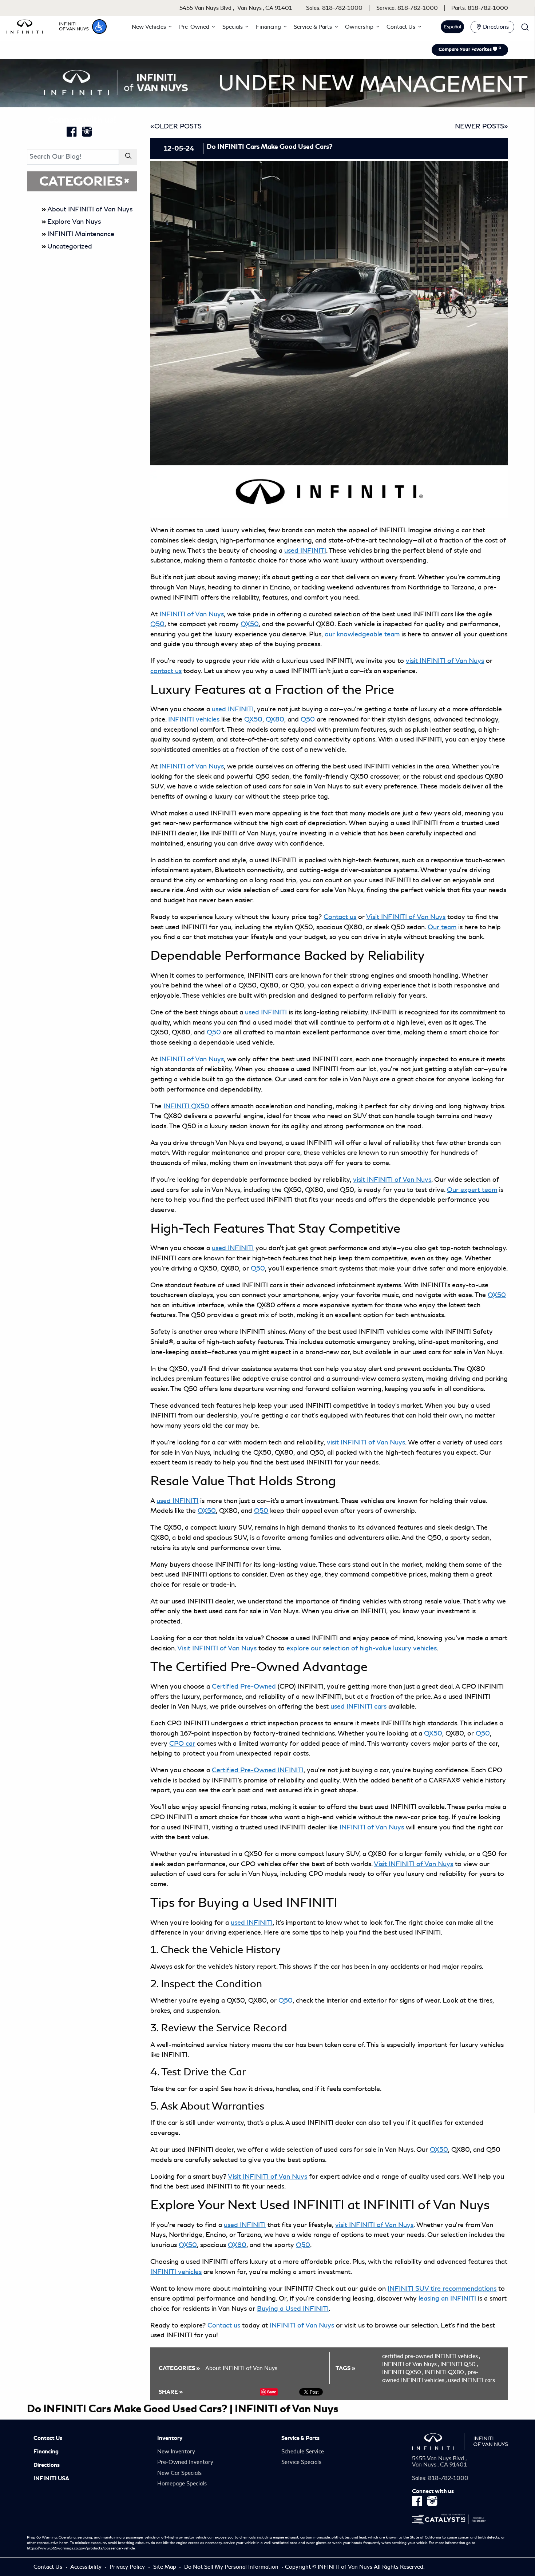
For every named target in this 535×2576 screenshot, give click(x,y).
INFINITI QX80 (445, 2372)
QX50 (253, 719)
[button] (99, 27)
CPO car (182, 1744)
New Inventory (176, 2452)
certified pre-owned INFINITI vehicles (431, 2356)
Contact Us (48, 2438)
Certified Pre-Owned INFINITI (258, 1770)
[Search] (128, 157)
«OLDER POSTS (176, 126)
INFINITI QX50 (186, 1106)
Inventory (170, 2438)
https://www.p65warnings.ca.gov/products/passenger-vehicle (81, 2548)
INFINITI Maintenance (81, 234)
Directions (47, 2465)
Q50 (157, 624)
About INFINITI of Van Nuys (90, 209)
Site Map (165, 2567)
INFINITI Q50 (459, 2364)
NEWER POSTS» (481, 126)
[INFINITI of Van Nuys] (48, 25)
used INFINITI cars (471, 2380)
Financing (46, 2452)
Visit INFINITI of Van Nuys (413, 1864)
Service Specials (301, 2462)
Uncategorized (70, 246)
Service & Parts (300, 2438)
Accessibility (87, 2567)
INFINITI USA (51, 2478)
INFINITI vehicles (194, 719)
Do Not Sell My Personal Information (232, 2567)
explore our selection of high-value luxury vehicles (362, 1648)
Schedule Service (303, 2452)
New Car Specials (179, 2473)
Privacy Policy (128, 2567)
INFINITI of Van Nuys (411, 2364)
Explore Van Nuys (74, 222)
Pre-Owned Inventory (185, 2462)
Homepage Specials (182, 2484)
